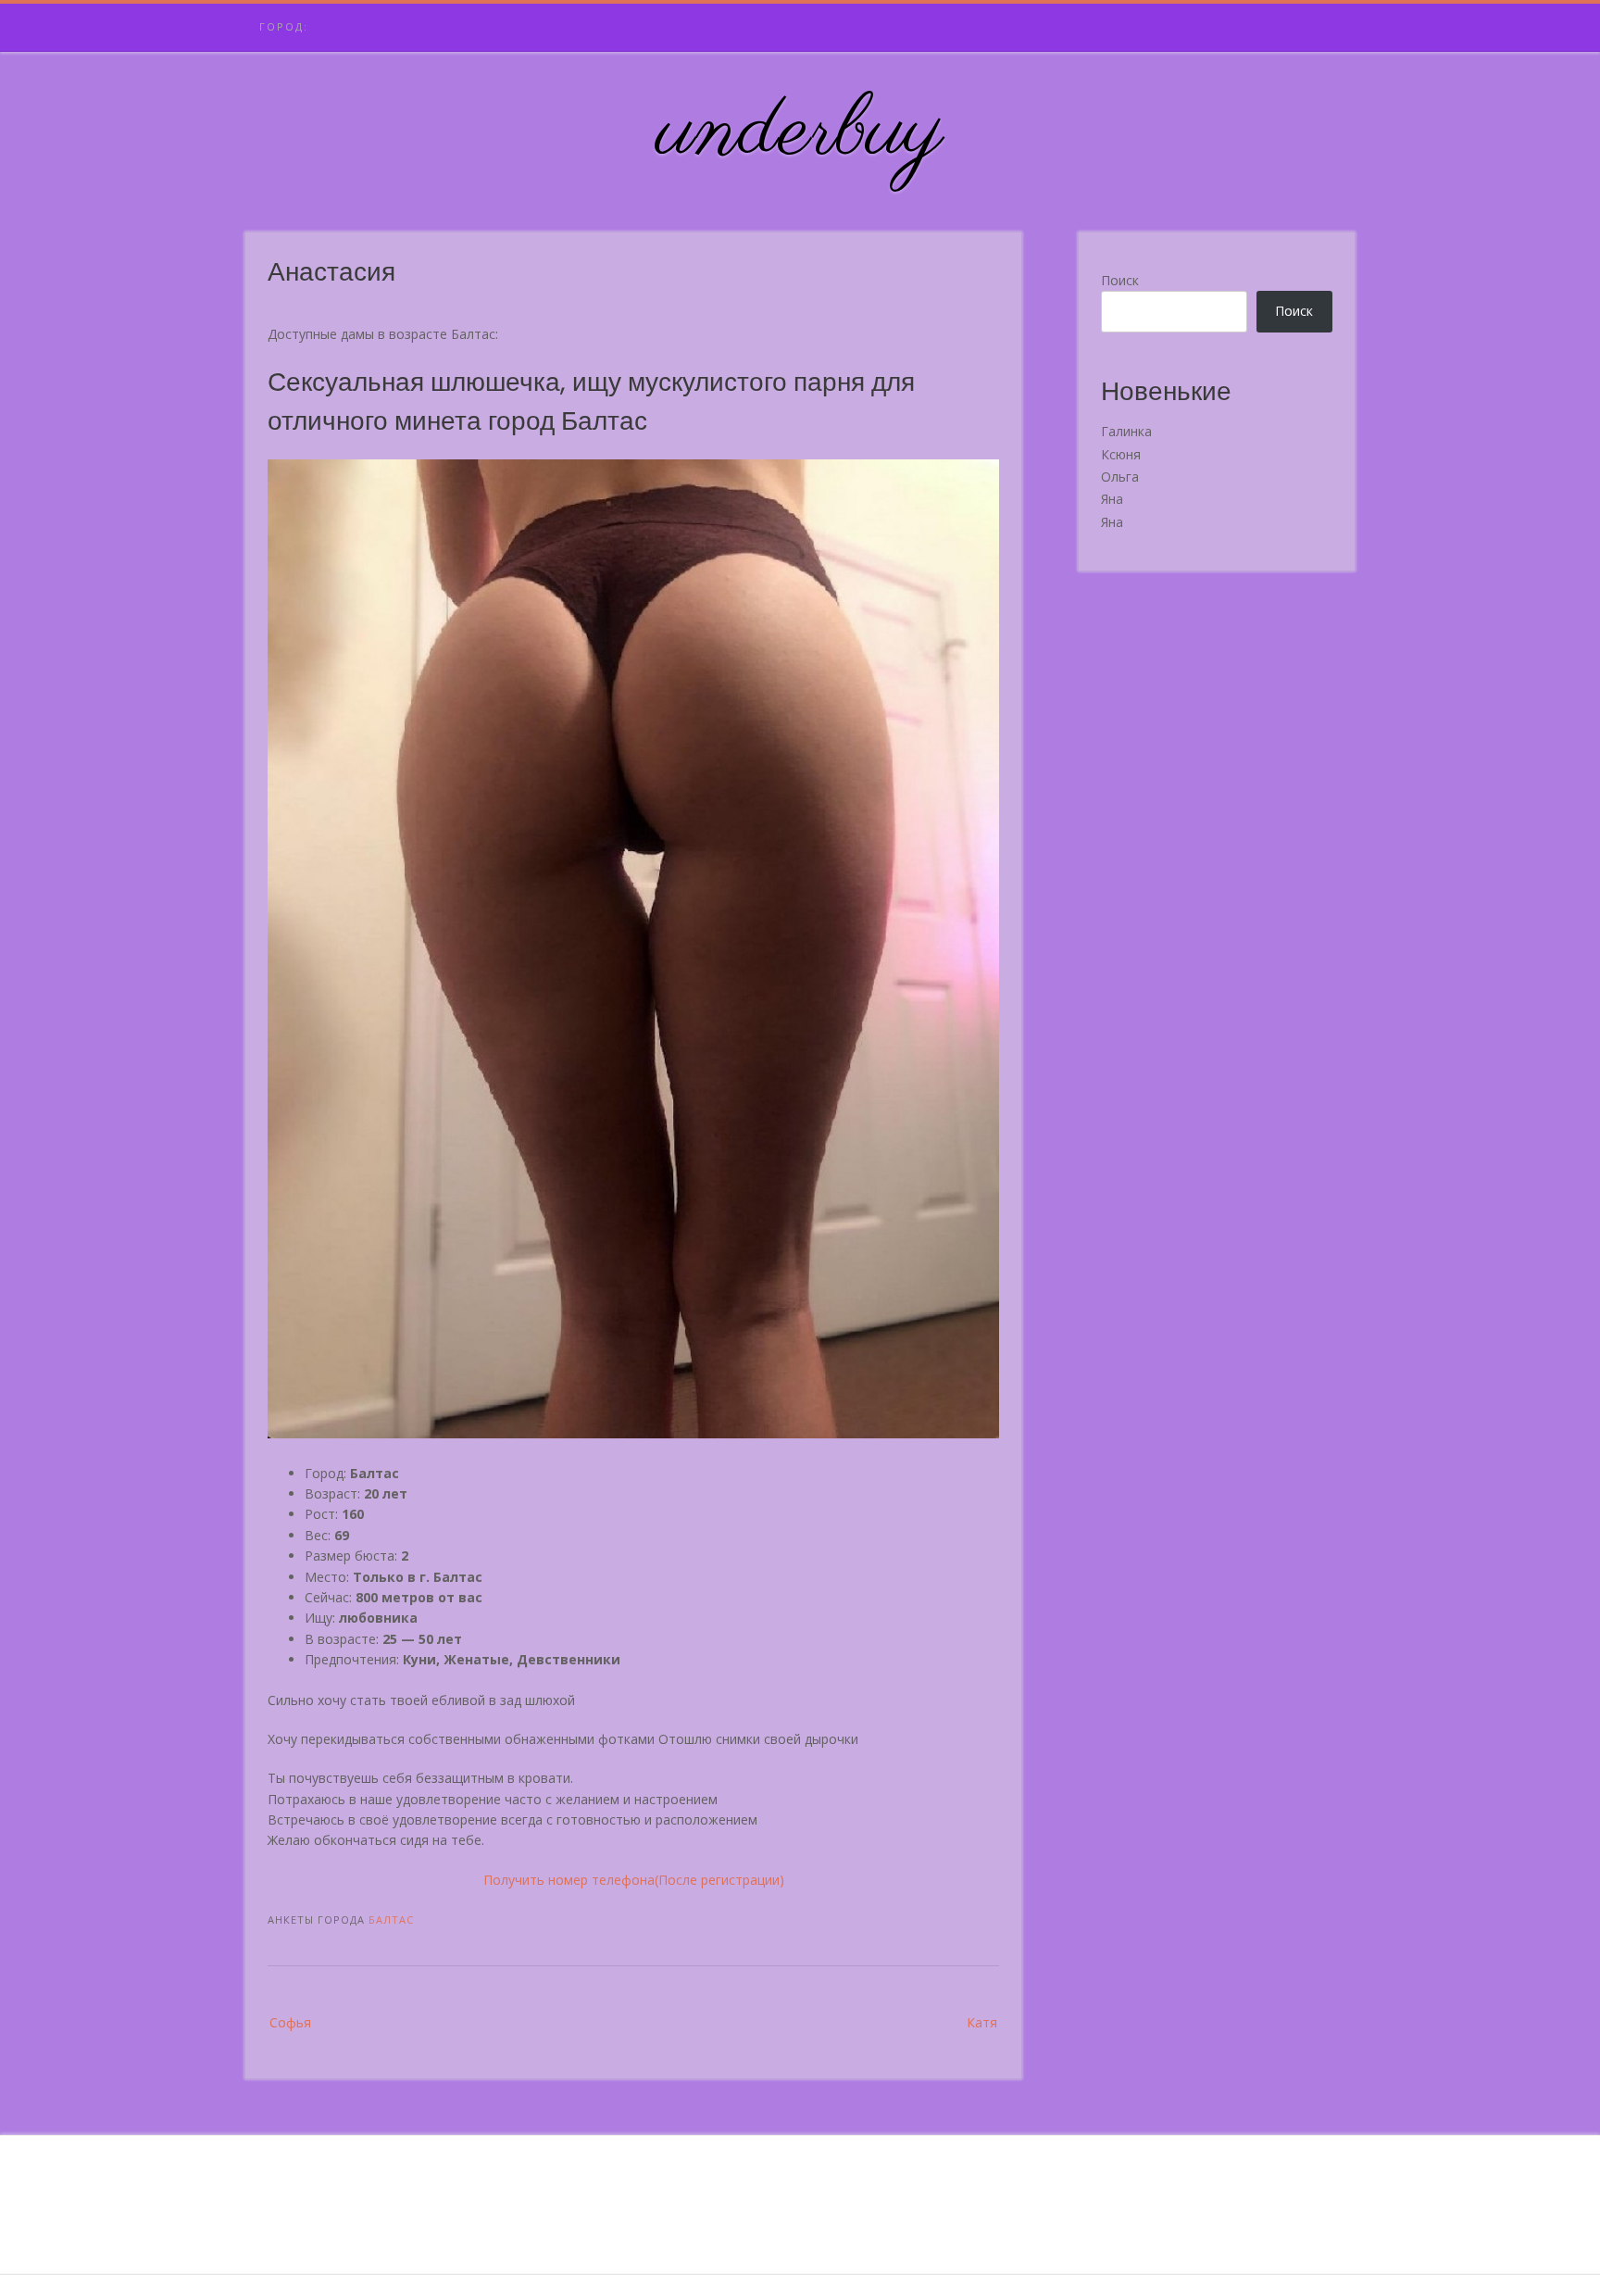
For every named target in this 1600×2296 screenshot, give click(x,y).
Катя (982, 2022)
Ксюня (1121, 454)
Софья (290, 2022)
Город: (284, 26)
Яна (1112, 499)
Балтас (391, 1920)
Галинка (1126, 431)
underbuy (800, 132)
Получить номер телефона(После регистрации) (634, 1880)
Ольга (1120, 477)
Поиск (1120, 280)
